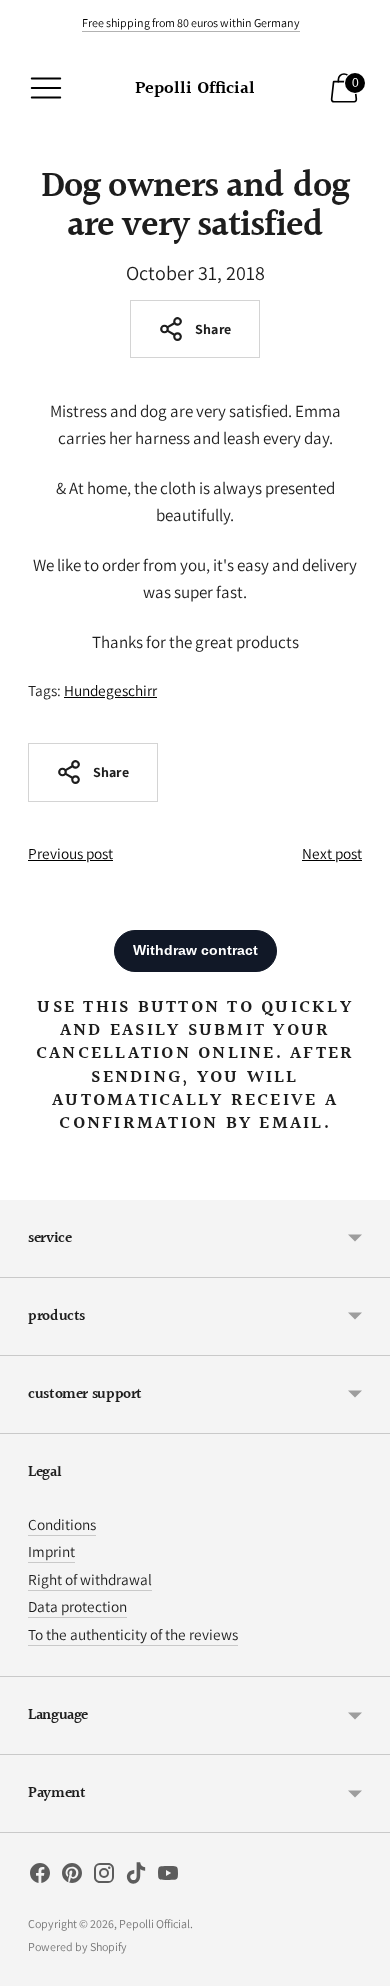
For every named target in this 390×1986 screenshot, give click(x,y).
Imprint (51, 1551)
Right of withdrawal (90, 1579)
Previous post (70, 853)
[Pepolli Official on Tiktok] (136, 1877)
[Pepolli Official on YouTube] (168, 1877)
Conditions (62, 1524)
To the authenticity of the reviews (133, 1634)
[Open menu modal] (46, 88)
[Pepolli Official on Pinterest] (72, 1877)
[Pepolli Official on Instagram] (104, 1877)
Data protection (77, 1606)
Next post (332, 853)
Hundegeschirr (110, 690)
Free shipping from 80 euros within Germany (191, 22)
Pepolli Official (154, 1923)
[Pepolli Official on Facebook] (40, 1877)
